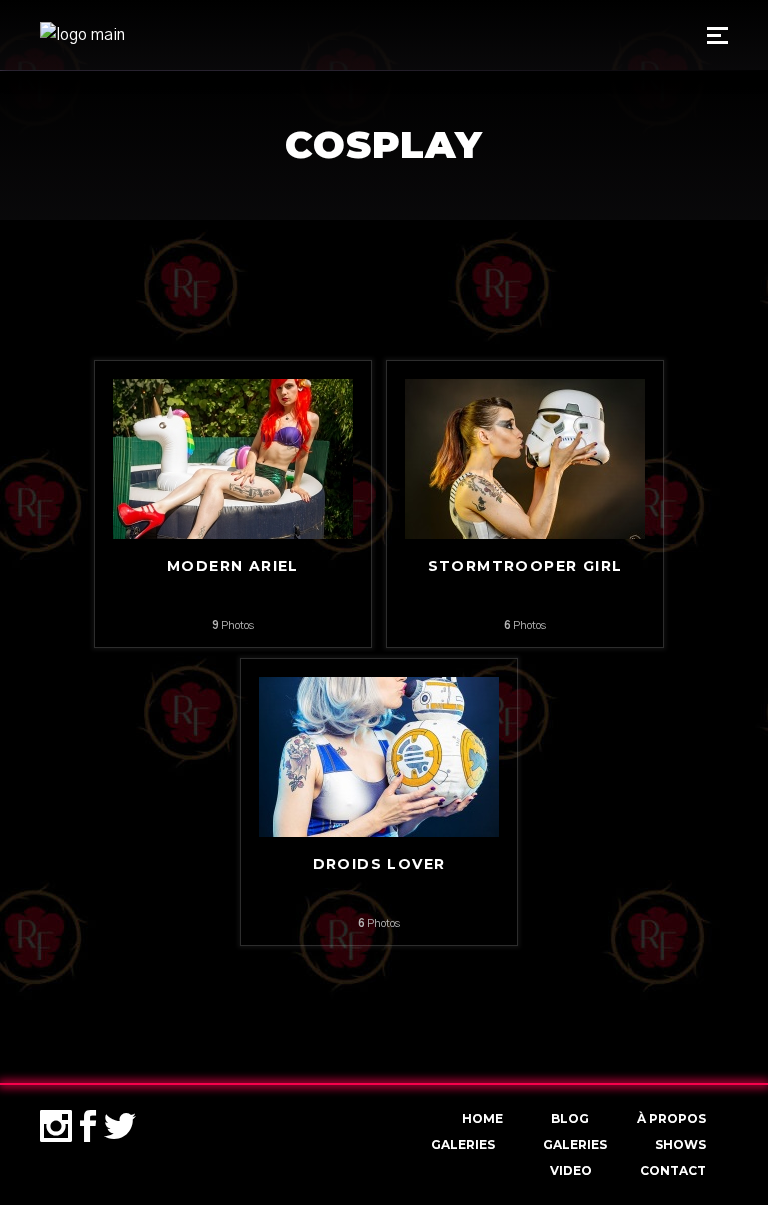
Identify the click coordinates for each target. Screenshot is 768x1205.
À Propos (671, 1118)
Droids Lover (379, 864)
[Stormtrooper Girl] (525, 458)
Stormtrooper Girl (525, 566)
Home (482, 1118)
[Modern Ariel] (233, 458)
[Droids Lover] (379, 756)
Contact (673, 1170)
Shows (680, 1144)
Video (571, 1170)
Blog (570, 1118)
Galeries (463, 1144)
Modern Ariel (233, 566)
